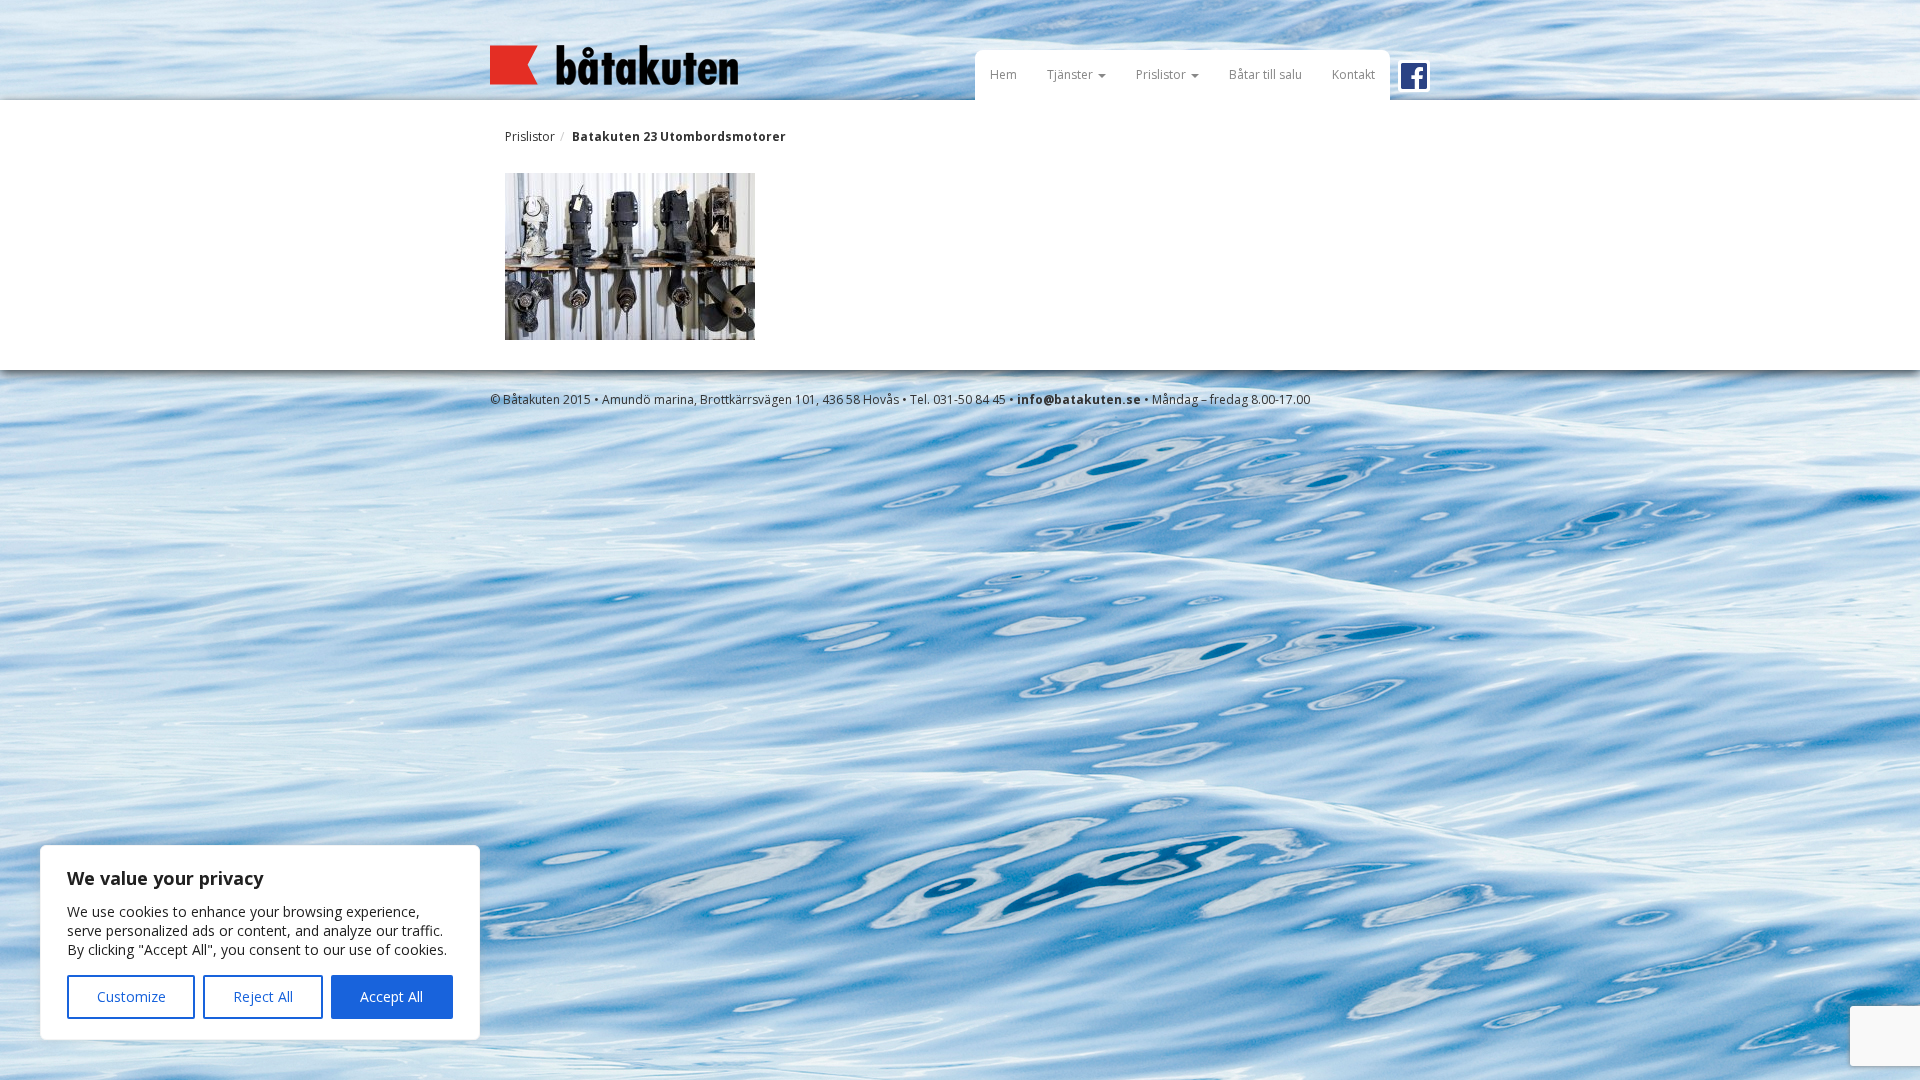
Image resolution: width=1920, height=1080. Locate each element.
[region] (260, 942)
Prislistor (1162, 74)
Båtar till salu (1265, 74)
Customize (131, 996)
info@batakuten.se (1079, 399)
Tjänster (1071, 74)
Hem (1003, 74)
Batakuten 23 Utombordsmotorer (679, 136)
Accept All (391, 996)
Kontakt (1353, 74)
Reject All (263, 996)
